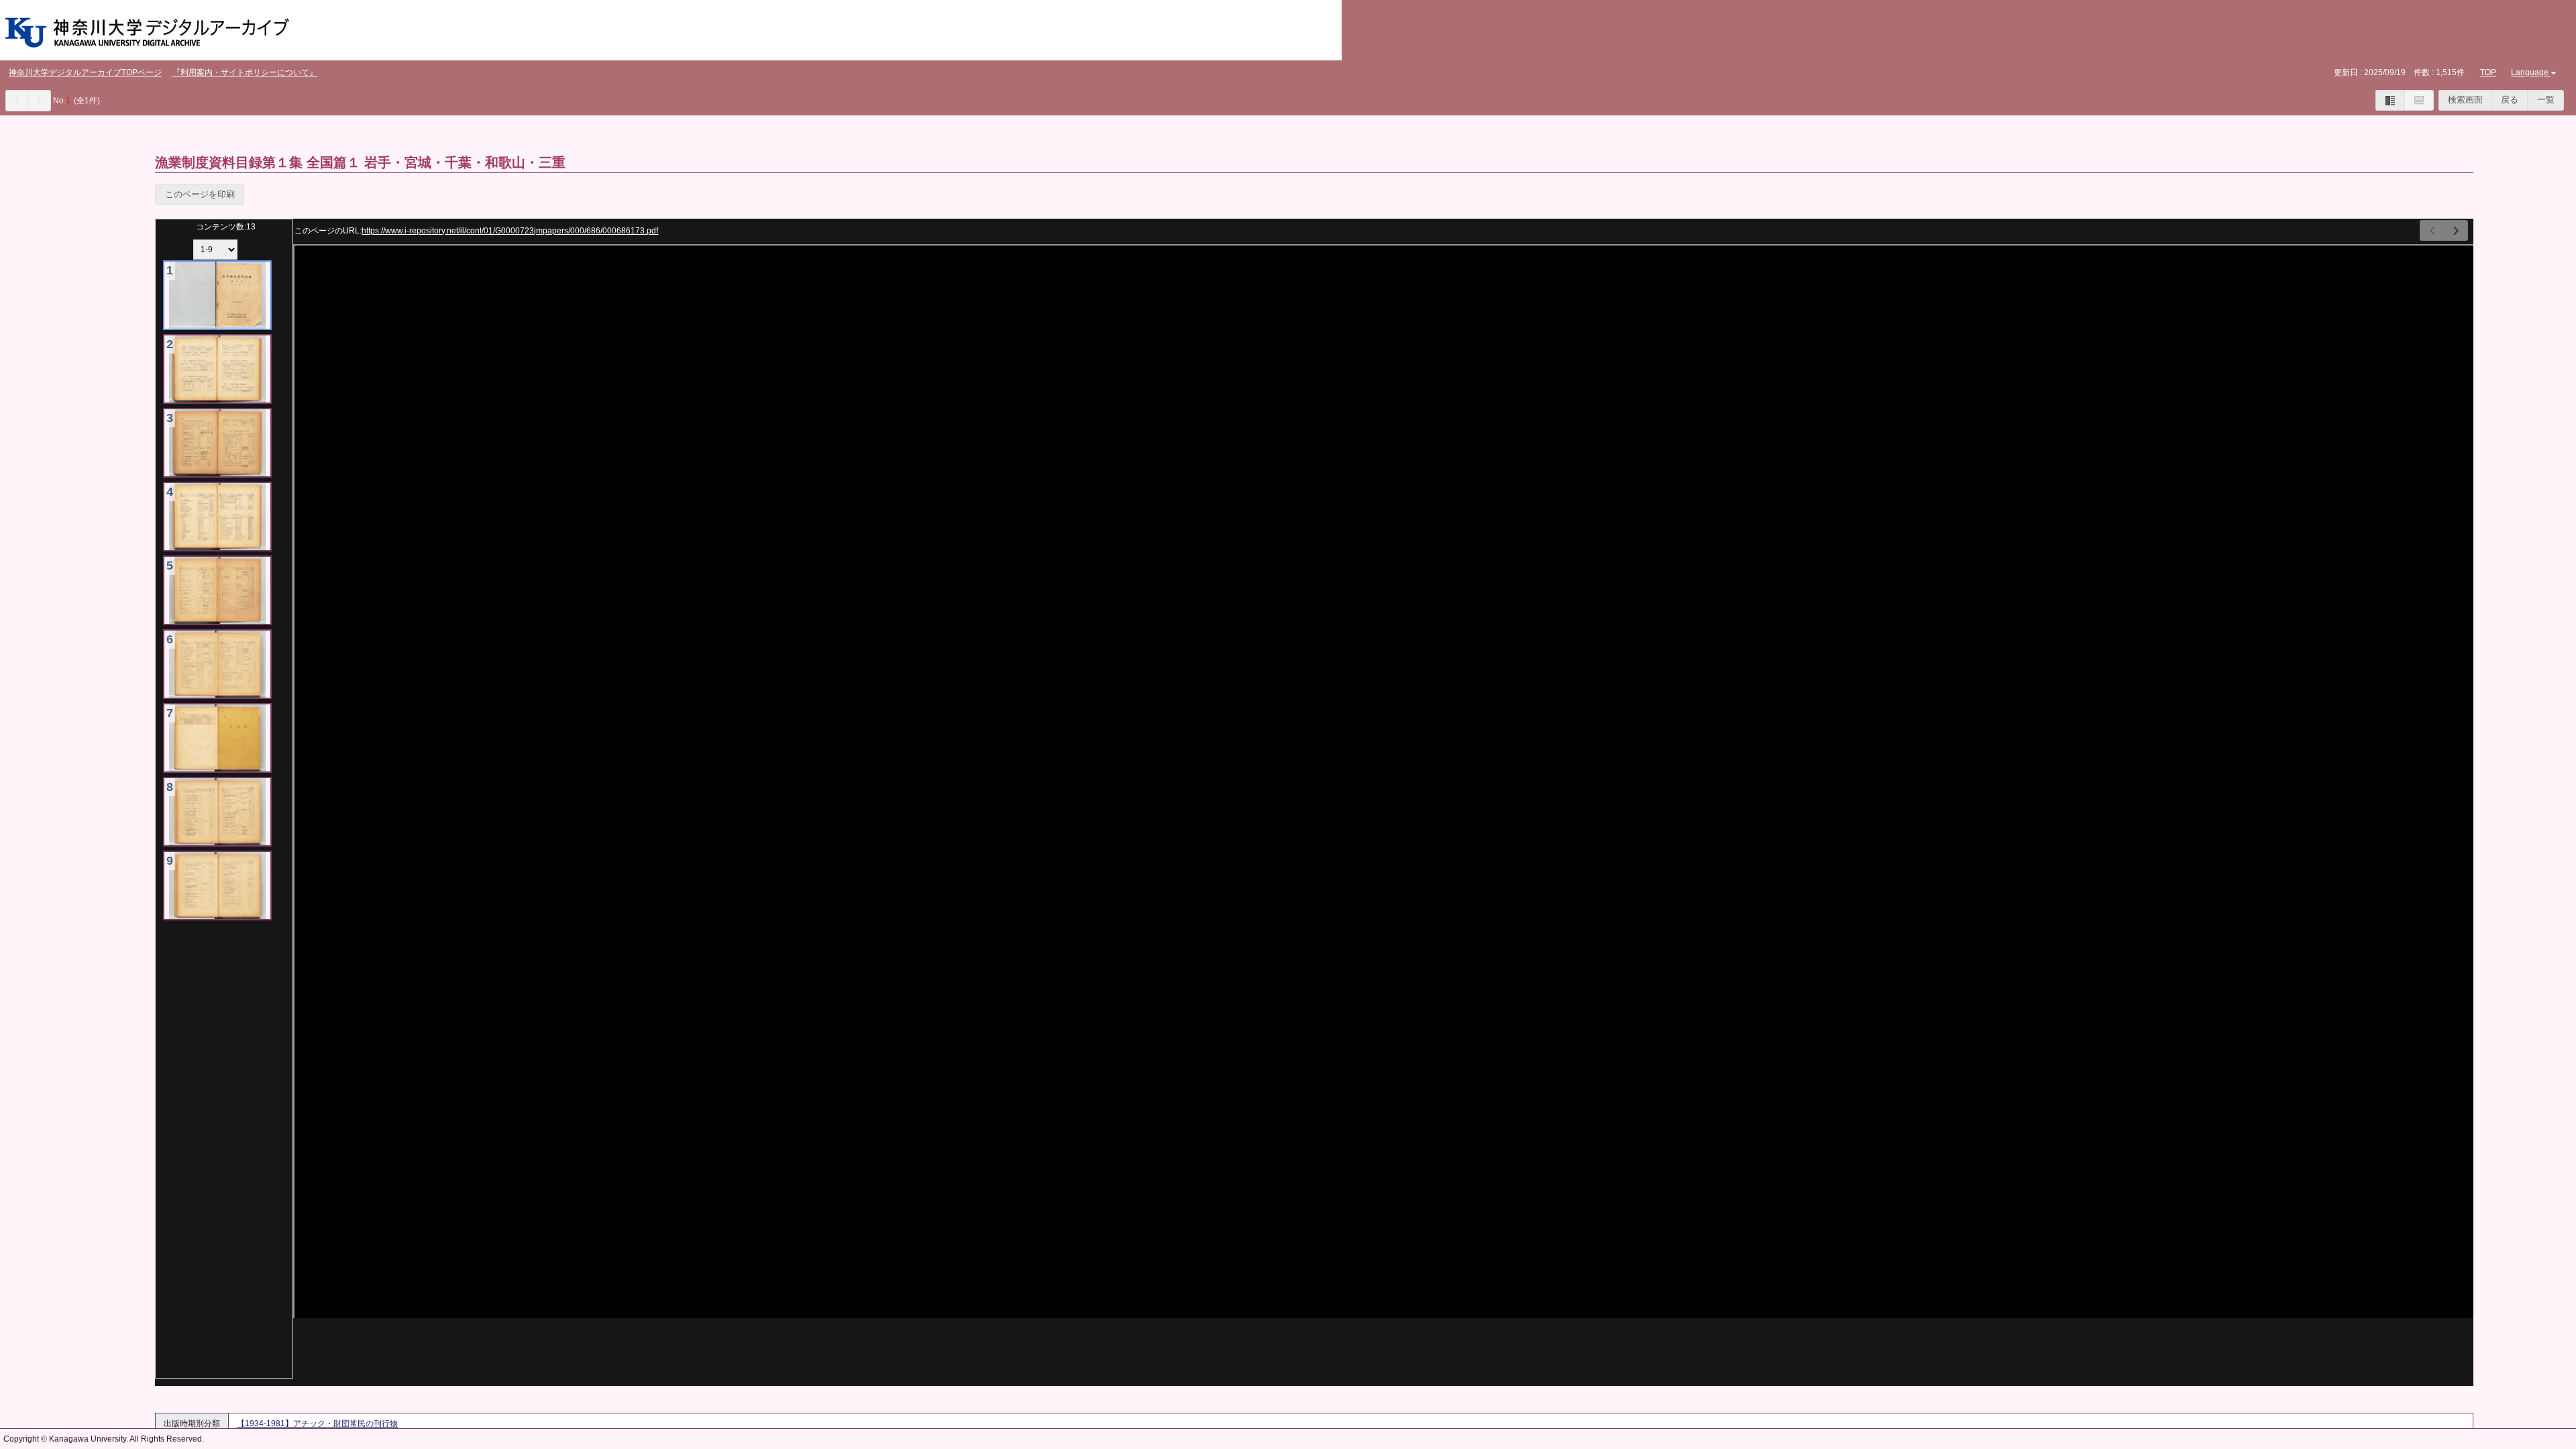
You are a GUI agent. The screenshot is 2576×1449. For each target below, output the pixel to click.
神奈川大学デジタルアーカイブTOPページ (85, 72)
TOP (2488, 72)
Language (2530, 72)
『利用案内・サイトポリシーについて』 (245, 72)
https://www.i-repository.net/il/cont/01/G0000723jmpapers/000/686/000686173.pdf (510, 231)
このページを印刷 (200, 194)
